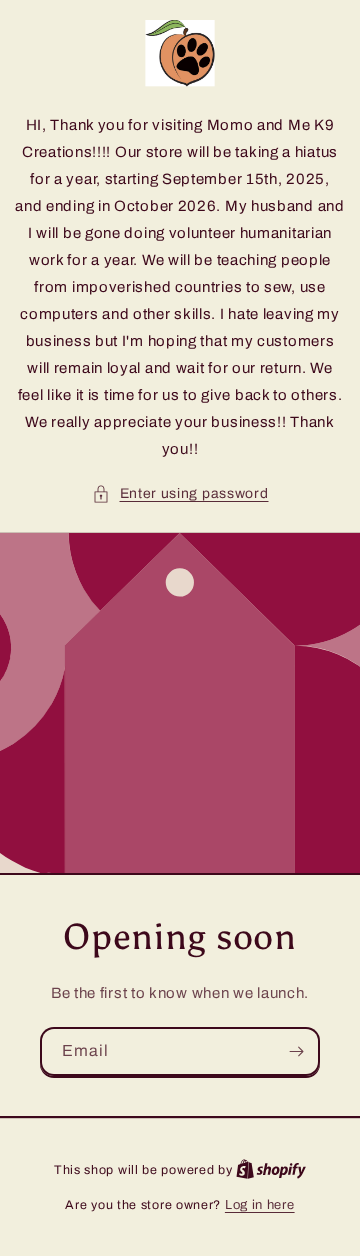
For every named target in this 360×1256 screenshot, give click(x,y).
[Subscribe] (296, 1051)
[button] (180, 493)
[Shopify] (271, 1170)
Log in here (260, 1205)
